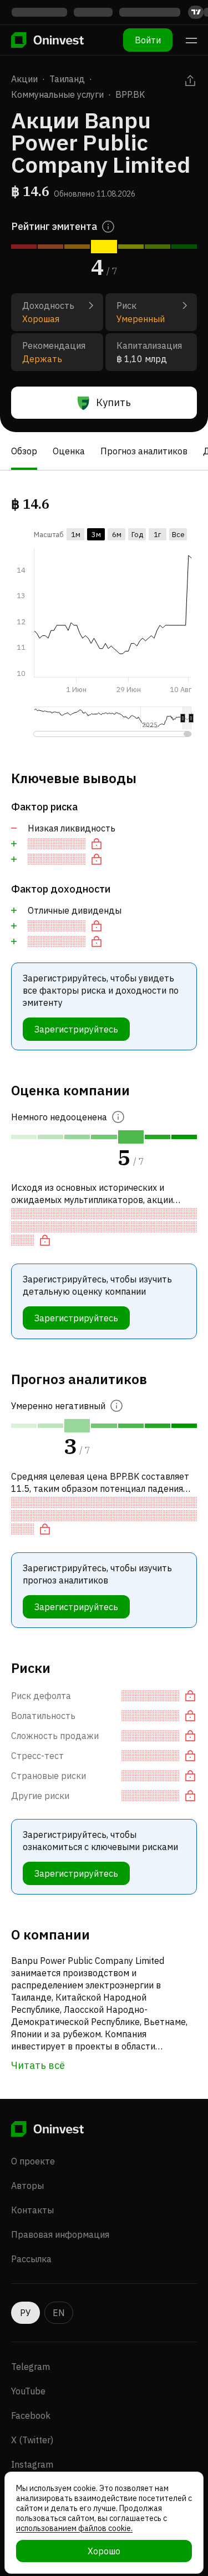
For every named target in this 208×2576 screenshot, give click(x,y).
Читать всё (38, 2065)
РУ (26, 2313)
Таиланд (67, 79)
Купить (113, 402)
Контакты (32, 2210)
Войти (148, 40)
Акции (24, 79)
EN (59, 2313)
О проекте (33, 2161)
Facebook (31, 2415)
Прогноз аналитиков (144, 451)
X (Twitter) (32, 2440)
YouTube (28, 2391)
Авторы (27, 2186)
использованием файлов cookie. (74, 2528)
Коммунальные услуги (57, 94)
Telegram (31, 2367)
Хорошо (104, 2551)
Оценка (69, 451)
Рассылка (31, 2259)
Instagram (32, 2464)
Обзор (24, 451)
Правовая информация (60, 2234)
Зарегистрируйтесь (76, 1029)
